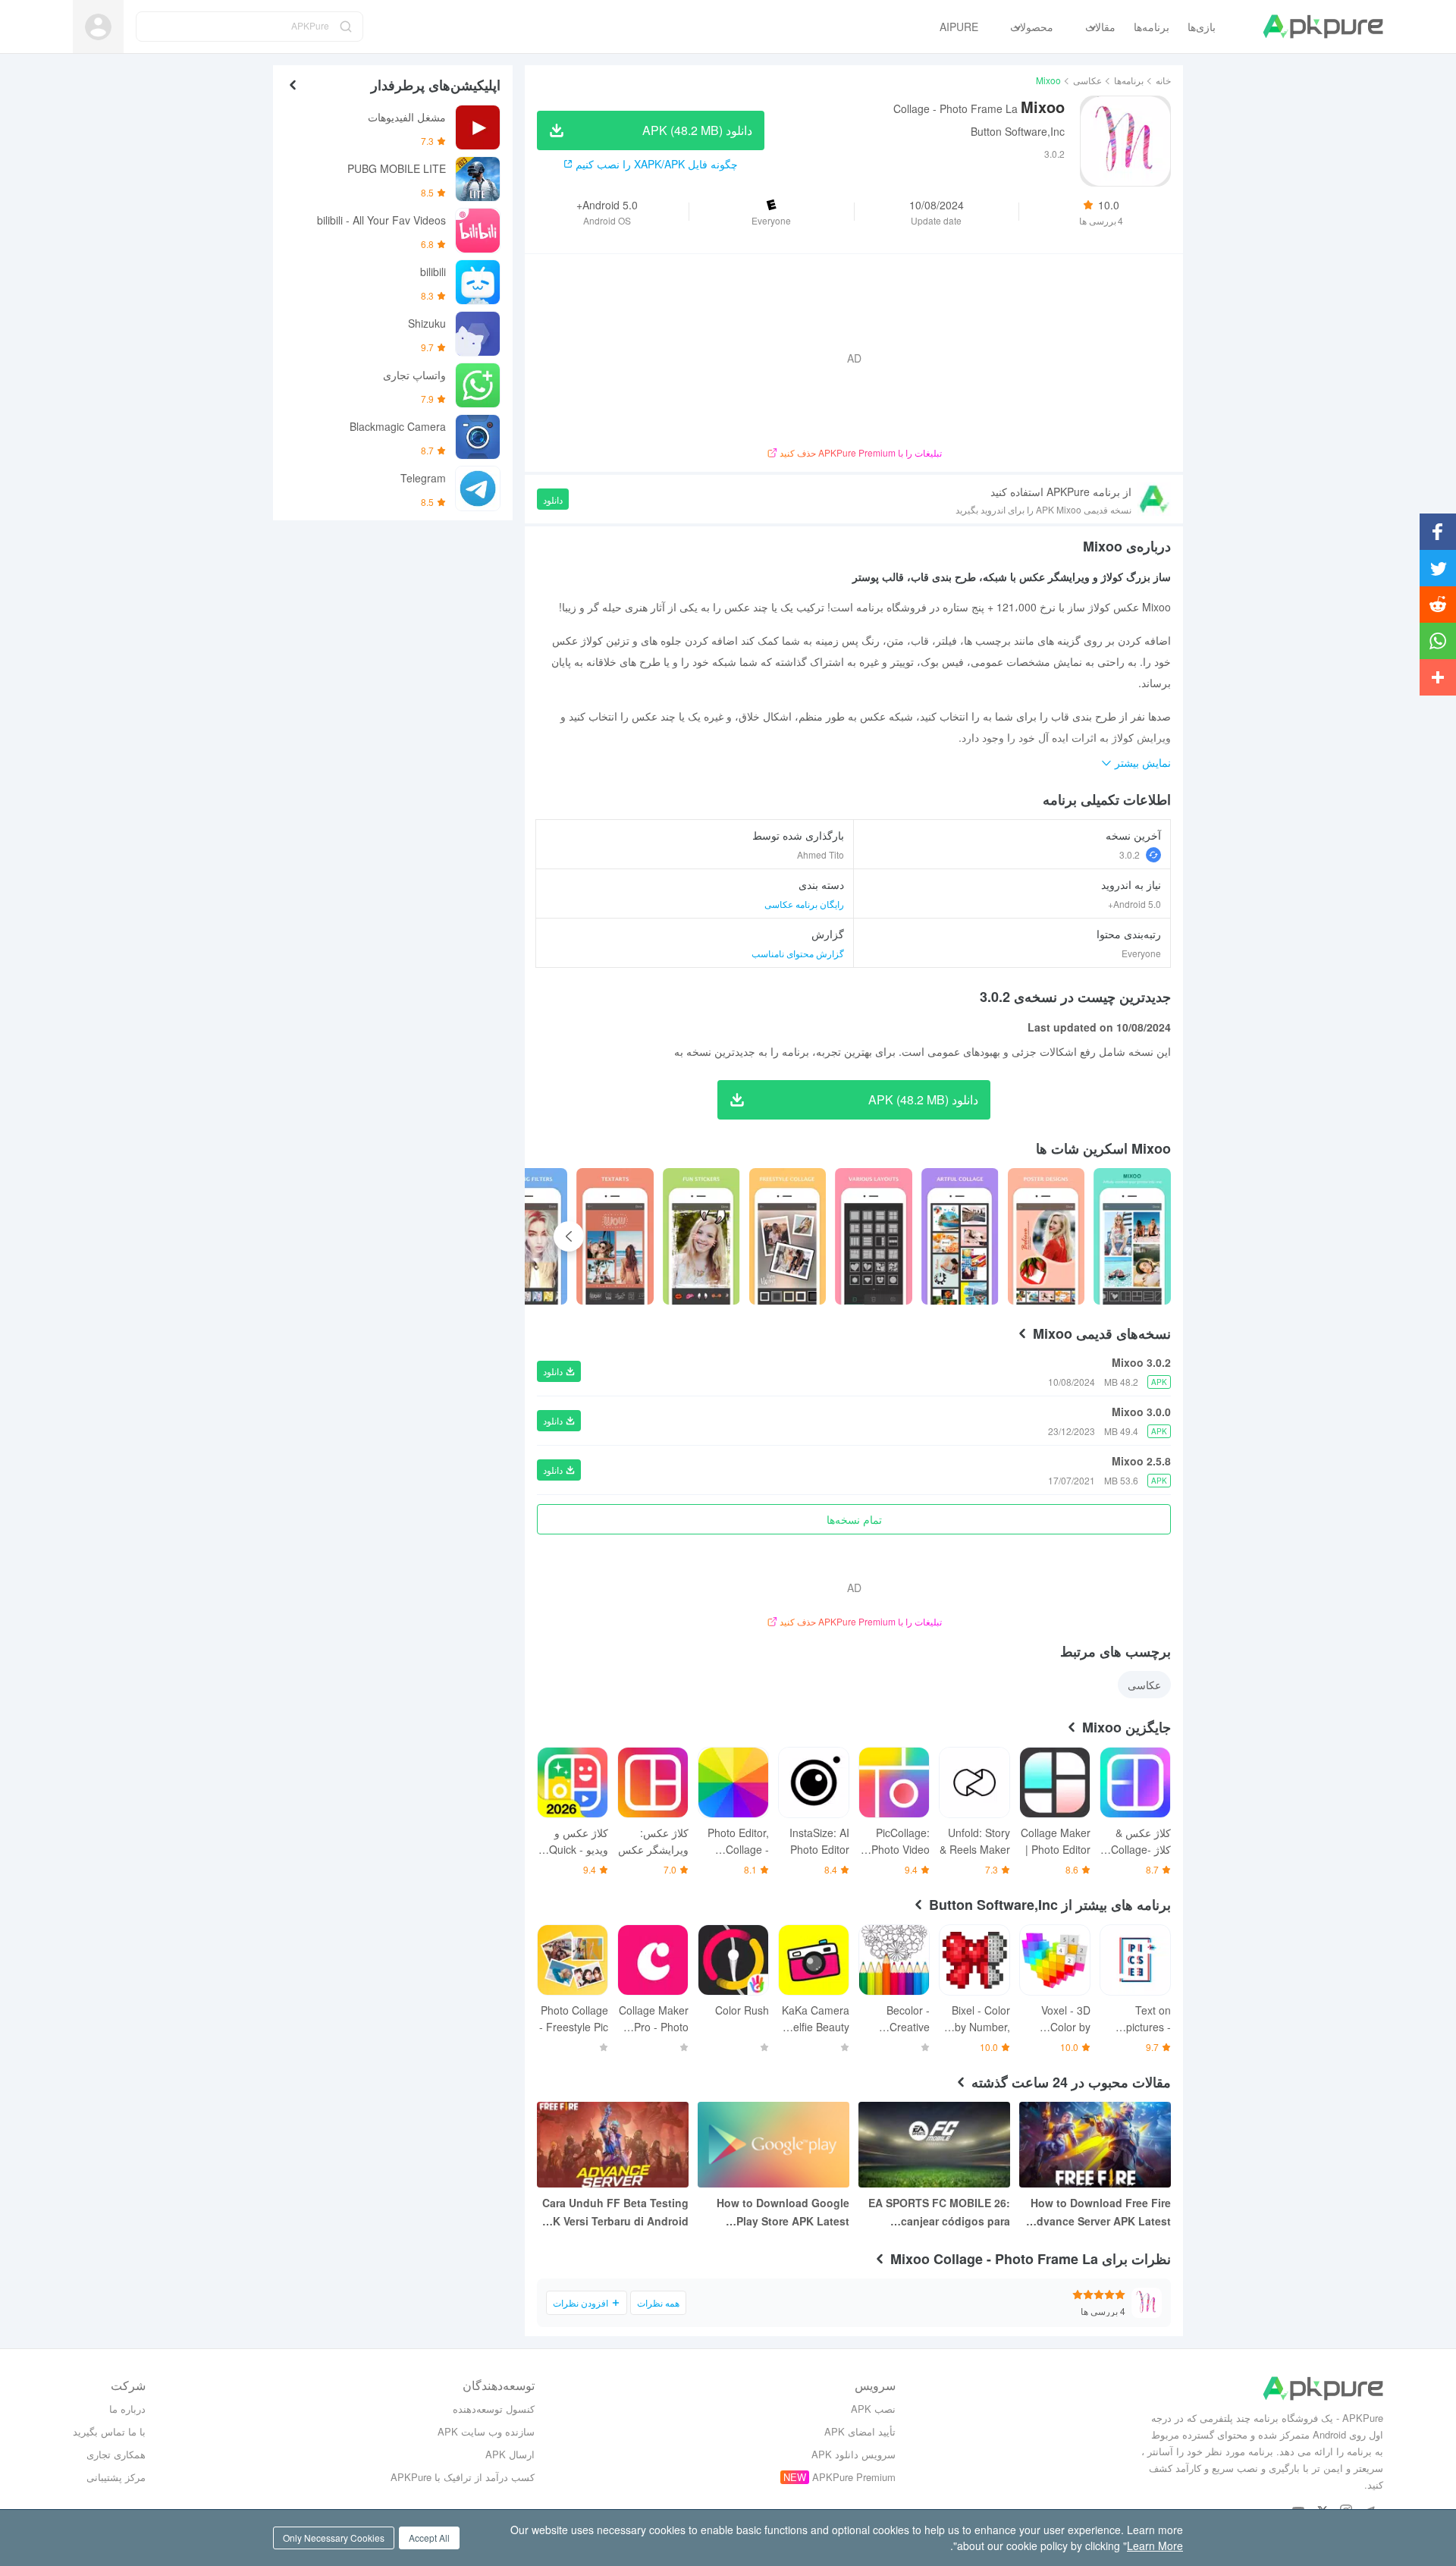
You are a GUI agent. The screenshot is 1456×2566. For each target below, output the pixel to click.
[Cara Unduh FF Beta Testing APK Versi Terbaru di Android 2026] (613, 2145)
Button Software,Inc (1018, 131)
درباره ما (127, 2409)
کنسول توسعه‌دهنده (494, 2409)
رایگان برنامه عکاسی (804, 904)
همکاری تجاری (116, 2454)
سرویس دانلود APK (854, 2454)
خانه (1163, 80)
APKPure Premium (854, 2477)
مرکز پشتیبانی (116, 2477)
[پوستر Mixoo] (1132, 1236)
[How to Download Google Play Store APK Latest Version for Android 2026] (773, 2145)
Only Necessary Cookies (334, 2538)
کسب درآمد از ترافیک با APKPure (463, 2477)
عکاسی (1087, 80)
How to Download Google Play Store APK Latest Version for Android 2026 (783, 2213)
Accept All (429, 2538)
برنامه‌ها (1129, 80)
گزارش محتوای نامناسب (798, 953)
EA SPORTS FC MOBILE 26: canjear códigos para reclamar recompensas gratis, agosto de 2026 (939, 2213)
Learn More (1155, 2546)
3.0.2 (1130, 854)
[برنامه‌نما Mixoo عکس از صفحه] (1046, 1236)
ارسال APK (510, 2454)
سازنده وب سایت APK (486, 2431)
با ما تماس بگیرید (109, 2431)
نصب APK (873, 2409)
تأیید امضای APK (860, 2431)
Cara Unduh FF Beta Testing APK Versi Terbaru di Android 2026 (613, 2213)
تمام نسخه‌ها (854, 1519)
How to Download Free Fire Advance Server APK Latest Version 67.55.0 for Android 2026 (1100, 2213)
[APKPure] (1323, 27)
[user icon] (98, 27)
